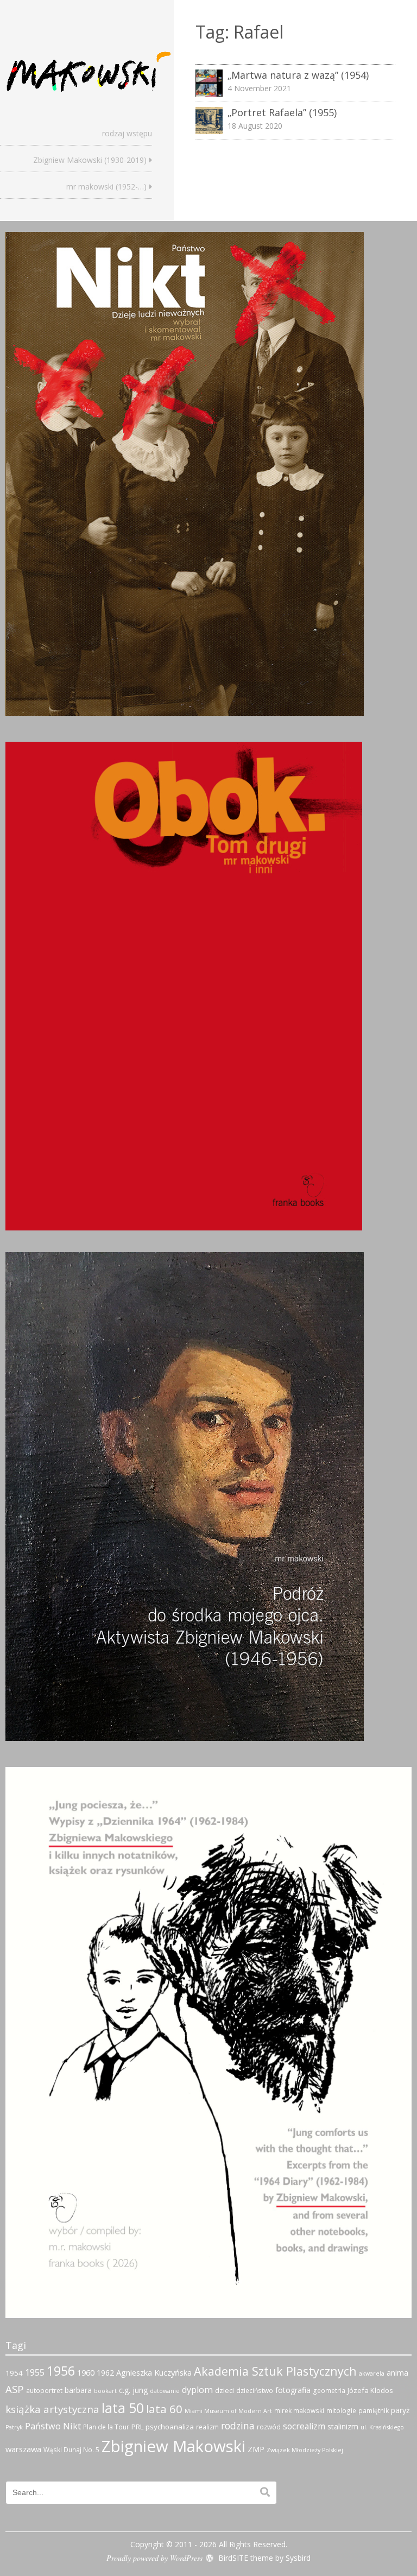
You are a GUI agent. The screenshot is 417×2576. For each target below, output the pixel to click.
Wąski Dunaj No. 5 (71, 2450)
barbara (78, 2390)
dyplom (197, 2390)
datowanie (165, 2391)
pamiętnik (374, 2411)
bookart (105, 2391)
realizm (207, 2427)
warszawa (23, 2449)
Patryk (14, 2427)
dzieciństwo (255, 2391)
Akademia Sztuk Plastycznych (275, 2371)
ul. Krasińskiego (382, 2427)
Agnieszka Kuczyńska (154, 2372)
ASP (15, 2389)
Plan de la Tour (106, 2427)
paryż (400, 2410)
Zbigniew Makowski (173, 2446)
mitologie (341, 2411)
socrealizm (304, 2426)
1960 (86, 2372)
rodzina (238, 2426)
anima (397, 2373)
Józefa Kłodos (370, 2390)
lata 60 (164, 2409)
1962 (105, 2373)
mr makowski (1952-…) (106, 187)
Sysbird (298, 2558)
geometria (329, 2391)
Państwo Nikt (53, 2426)
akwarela (372, 2373)
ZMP (256, 2449)
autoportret (44, 2391)
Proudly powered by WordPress (154, 2558)
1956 (61, 2371)
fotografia (293, 2390)
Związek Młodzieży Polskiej (305, 2450)
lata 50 (123, 2408)
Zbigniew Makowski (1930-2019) (90, 160)
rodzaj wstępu (127, 133)
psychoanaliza (170, 2427)
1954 (14, 2373)
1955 (35, 2372)
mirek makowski (299, 2411)
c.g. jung (133, 2390)
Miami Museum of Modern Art (228, 2411)
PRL (137, 2427)
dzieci (225, 2390)
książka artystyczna (52, 2409)
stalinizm (343, 2426)
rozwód (269, 2427)
